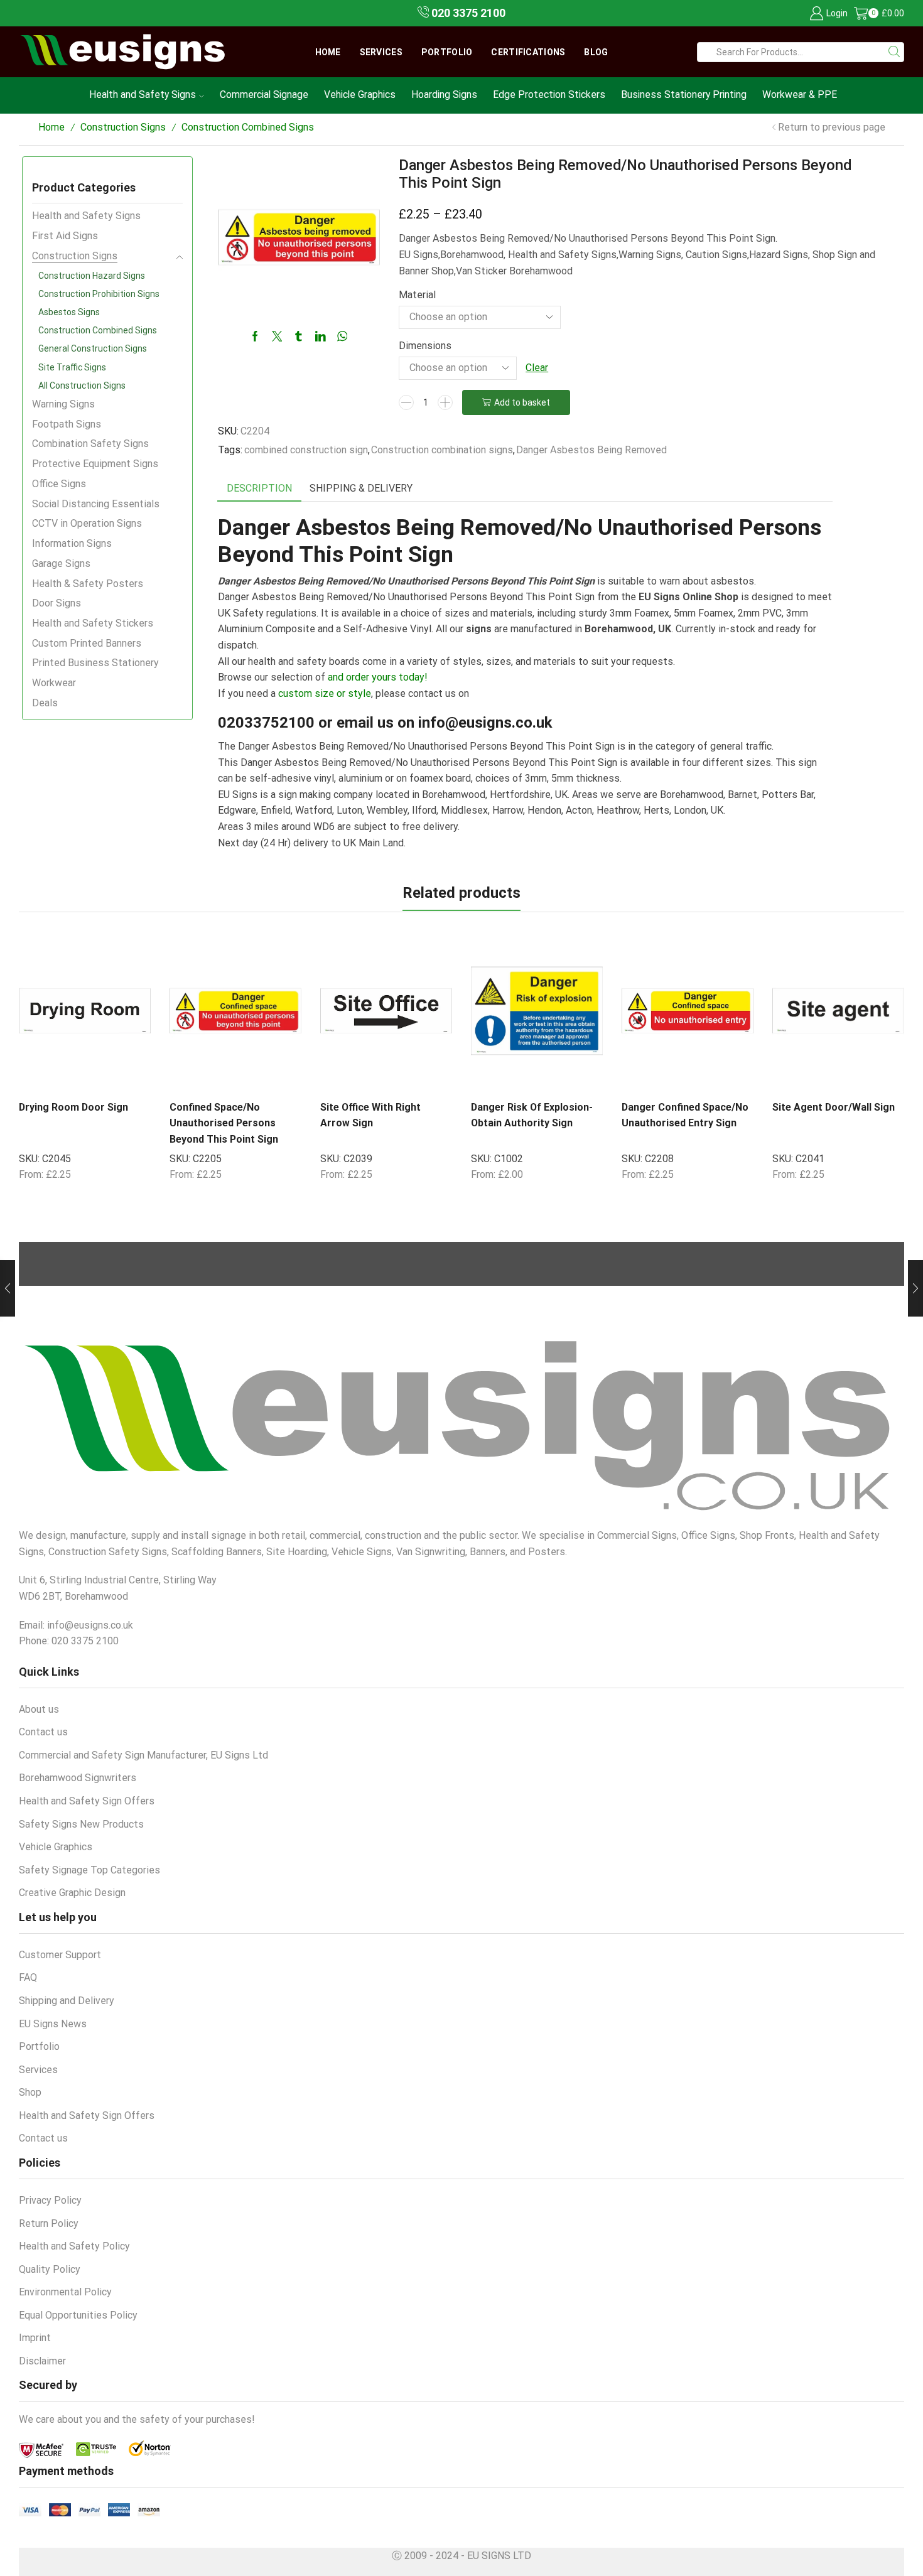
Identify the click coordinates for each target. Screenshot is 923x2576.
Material (417, 295)
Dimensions (425, 346)
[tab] (259, 489)
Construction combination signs (442, 450)
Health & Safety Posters (88, 584)
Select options (115, 1077)
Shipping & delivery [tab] (361, 488)
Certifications (528, 52)
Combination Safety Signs (90, 444)
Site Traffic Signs (72, 367)
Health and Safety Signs (143, 94)
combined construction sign (306, 450)
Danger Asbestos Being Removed (591, 450)
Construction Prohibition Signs (99, 294)
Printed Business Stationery (95, 663)
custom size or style (325, 693)
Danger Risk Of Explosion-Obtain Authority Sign (532, 1115)
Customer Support (60, 1955)
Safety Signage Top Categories (89, 1870)
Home (328, 52)
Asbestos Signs (69, 312)
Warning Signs (63, 404)
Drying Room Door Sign (73, 1107)
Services (381, 52)
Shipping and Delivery (67, 2001)
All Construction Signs (82, 385)
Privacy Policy (50, 2200)
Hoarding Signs (444, 94)
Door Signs (57, 603)
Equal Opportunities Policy (78, 2315)
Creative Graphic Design (72, 1893)
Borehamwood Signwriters (78, 1778)
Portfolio (447, 52)
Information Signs (72, 543)
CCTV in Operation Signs (87, 523)
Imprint (35, 2338)
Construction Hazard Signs (92, 276)
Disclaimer (42, 2361)
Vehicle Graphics (360, 94)
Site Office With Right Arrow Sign (370, 1115)
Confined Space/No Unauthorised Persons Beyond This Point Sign (224, 1123)
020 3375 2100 (467, 13)
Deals (45, 703)
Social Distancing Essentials (96, 504)
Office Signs (59, 484)
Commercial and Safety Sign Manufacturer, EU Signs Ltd (143, 1755)
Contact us (43, 1732)
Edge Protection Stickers (549, 94)
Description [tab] (259, 488)
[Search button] (894, 52)
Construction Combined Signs (248, 127)
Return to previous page (832, 127)
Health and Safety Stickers (93, 623)
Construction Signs (123, 127)
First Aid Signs (65, 236)
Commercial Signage (264, 94)
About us (39, 1709)
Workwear (54, 683)
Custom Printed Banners (87, 643)
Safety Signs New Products (81, 1824)
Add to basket (522, 402)
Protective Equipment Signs (95, 464)
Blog (596, 52)
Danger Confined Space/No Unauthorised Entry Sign (685, 1115)
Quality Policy (50, 2269)
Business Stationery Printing (684, 94)
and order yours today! (378, 677)
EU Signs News (53, 2024)
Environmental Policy (65, 2292)
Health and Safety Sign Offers (87, 1801)
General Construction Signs (93, 348)
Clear (537, 368)
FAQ (28, 1977)
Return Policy (49, 2223)
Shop (30, 2092)
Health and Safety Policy (74, 2246)
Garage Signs (61, 563)
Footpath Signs (67, 424)
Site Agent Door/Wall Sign (834, 1107)
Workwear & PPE (800, 94)
